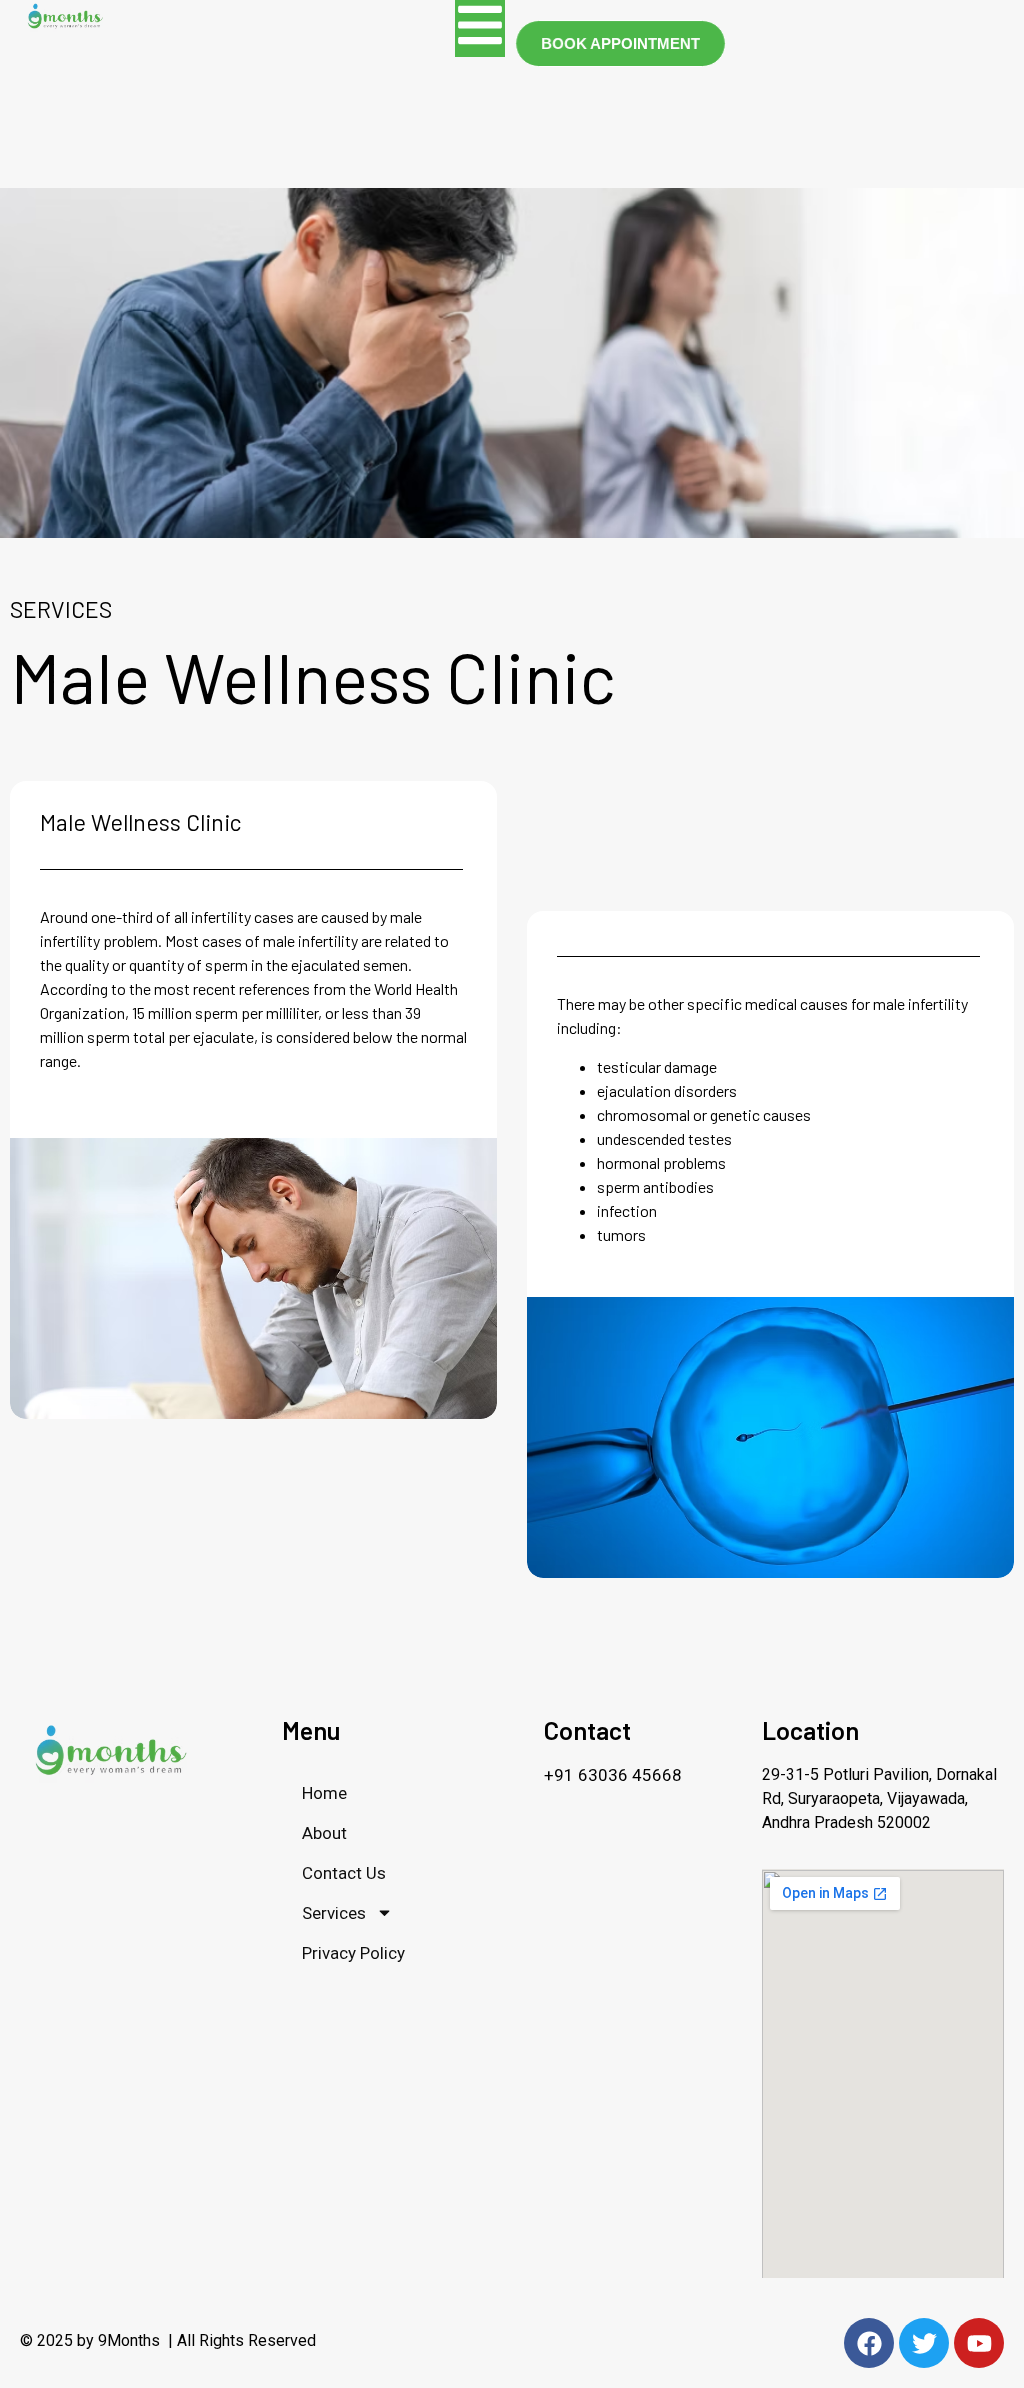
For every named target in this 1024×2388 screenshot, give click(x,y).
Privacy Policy (353, 1953)
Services (334, 1913)
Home (324, 1793)
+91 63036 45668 (613, 1775)
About (324, 1833)
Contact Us (344, 1873)
